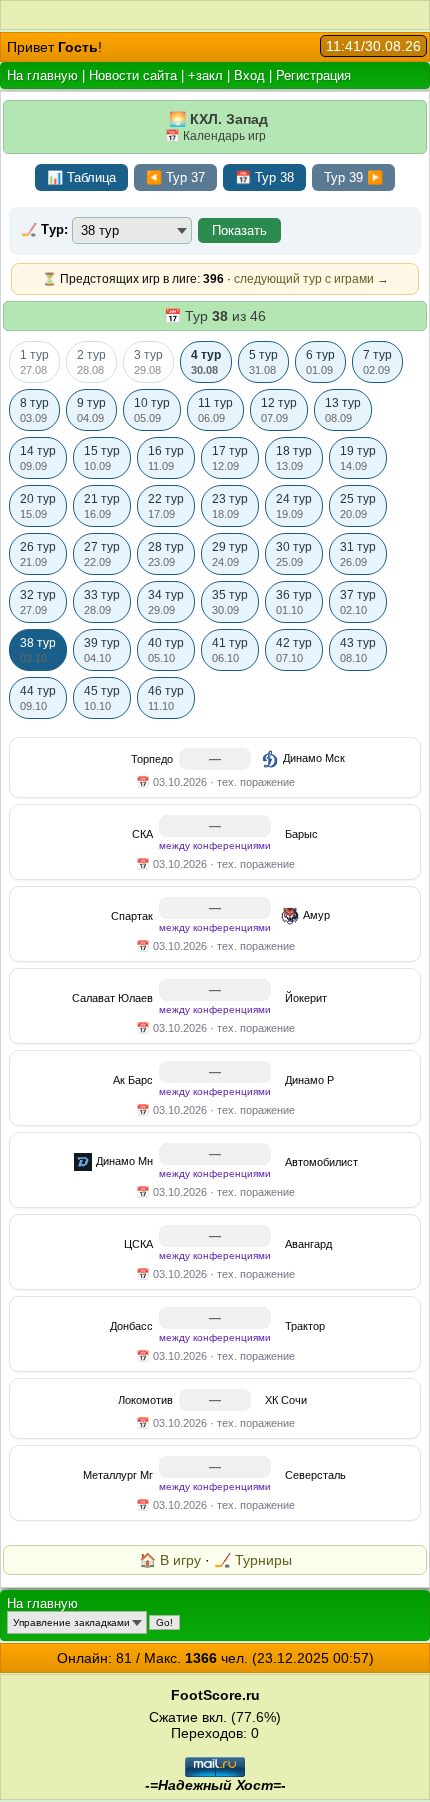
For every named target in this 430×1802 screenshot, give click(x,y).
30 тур (294, 554)
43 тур (358, 650)
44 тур (38, 698)
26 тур (38, 554)
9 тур (91, 410)
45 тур (102, 698)
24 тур (294, 506)
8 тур (34, 410)
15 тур (102, 458)
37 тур (358, 602)
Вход (249, 75)
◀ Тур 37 (175, 177)
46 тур (166, 698)
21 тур (102, 506)
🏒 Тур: (44, 229)
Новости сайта (133, 75)
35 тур (230, 602)
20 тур (38, 506)
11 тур (215, 410)
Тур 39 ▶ (353, 177)
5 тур (263, 362)
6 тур (320, 362)
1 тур (34, 362)
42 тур (294, 650)
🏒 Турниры (253, 1560)
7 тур (377, 362)
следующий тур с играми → (311, 279)
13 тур (343, 410)
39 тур (102, 650)
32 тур (38, 602)
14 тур (38, 458)
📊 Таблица (81, 177)
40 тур (166, 650)
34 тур (166, 602)
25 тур (358, 506)
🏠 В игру (170, 1560)
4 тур (206, 362)
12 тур (279, 410)
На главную (42, 75)
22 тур (166, 506)
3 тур (148, 362)
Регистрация (313, 75)
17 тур (230, 458)
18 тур (294, 458)
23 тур (230, 506)
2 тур (91, 362)
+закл (205, 75)
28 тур (166, 554)
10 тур (152, 410)
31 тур (358, 554)
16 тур (166, 458)
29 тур (230, 554)
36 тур (294, 602)
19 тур (358, 458)
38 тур (38, 650)
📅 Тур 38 (264, 177)
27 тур (102, 554)
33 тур (102, 602)
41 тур (230, 650)
